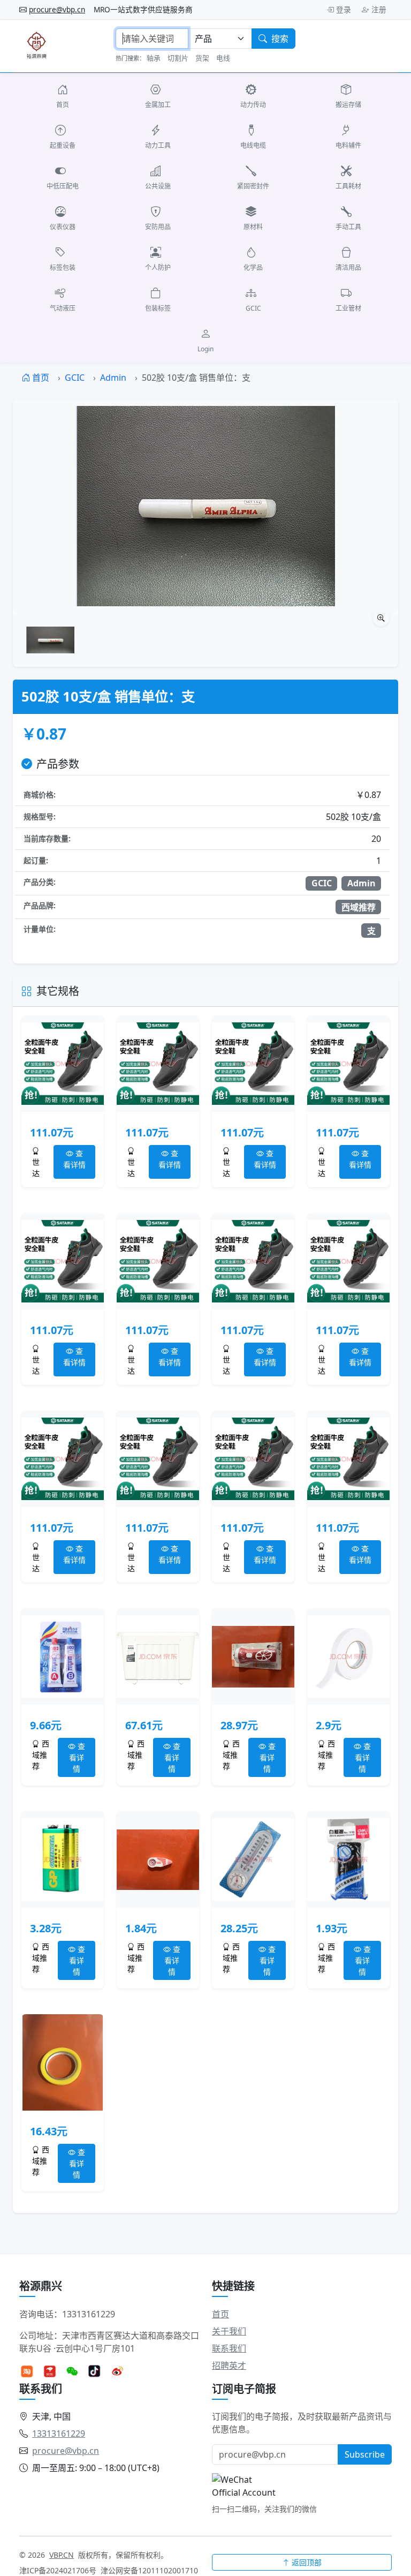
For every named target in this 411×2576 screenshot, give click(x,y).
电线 (223, 58)
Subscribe (365, 2454)
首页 (40, 378)
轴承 (154, 58)
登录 (344, 9)
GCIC (75, 378)
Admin (113, 378)
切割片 (178, 58)
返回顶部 (307, 2562)
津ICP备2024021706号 (58, 2570)
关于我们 (229, 2331)
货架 (202, 58)
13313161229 (59, 2434)
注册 (379, 9)
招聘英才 (229, 2366)
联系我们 (229, 2348)
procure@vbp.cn (57, 9)
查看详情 (74, 1159)
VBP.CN (62, 2555)
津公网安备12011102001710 (149, 2570)
